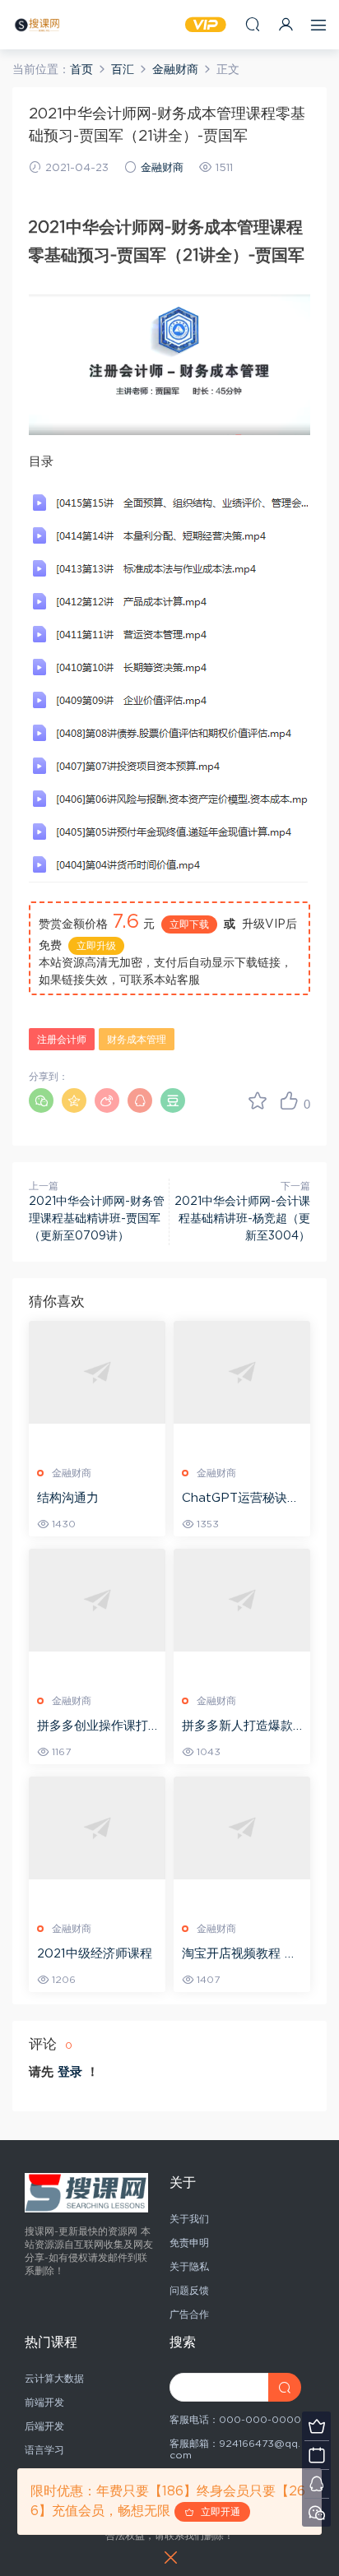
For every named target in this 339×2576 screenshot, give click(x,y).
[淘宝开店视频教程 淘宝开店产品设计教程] (242, 1828)
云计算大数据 (54, 2379)
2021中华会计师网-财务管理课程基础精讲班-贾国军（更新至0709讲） (97, 1219)
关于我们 (189, 2219)
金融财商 (162, 168)
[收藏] (258, 1100)
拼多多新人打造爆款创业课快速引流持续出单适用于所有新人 (237, 1727)
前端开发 (44, 2402)
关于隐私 (189, 2267)
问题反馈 (189, 2291)
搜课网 (37, 25)
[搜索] (253, 24)
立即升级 (96, 946)
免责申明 (189, 2243)
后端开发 (44, 2426)
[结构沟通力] (97, 1372)
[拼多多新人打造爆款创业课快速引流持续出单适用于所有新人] (242, 1600)
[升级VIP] (316, 2426)
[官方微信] (316, 2512)
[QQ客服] (316, 2483)
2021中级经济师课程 (95, 1954)
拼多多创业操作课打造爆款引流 (93, 1727)
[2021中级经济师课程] (97, 1828)
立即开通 (217, 2512)
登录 (70, 2072)
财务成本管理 (137, 1040)
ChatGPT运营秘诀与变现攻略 (241, 1499)
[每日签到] (316, 2455)
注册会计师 (62, 1040)
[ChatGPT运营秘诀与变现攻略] (242, 1372)
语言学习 (44, 2450)
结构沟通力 (68, 1498)
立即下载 (189, 924)
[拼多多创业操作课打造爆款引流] (97, 1600)
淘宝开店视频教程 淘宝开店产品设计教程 (239, 1955)
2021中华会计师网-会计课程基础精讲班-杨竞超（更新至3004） (242, 1219)
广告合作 (189, 2314)
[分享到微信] (41, 1100)
